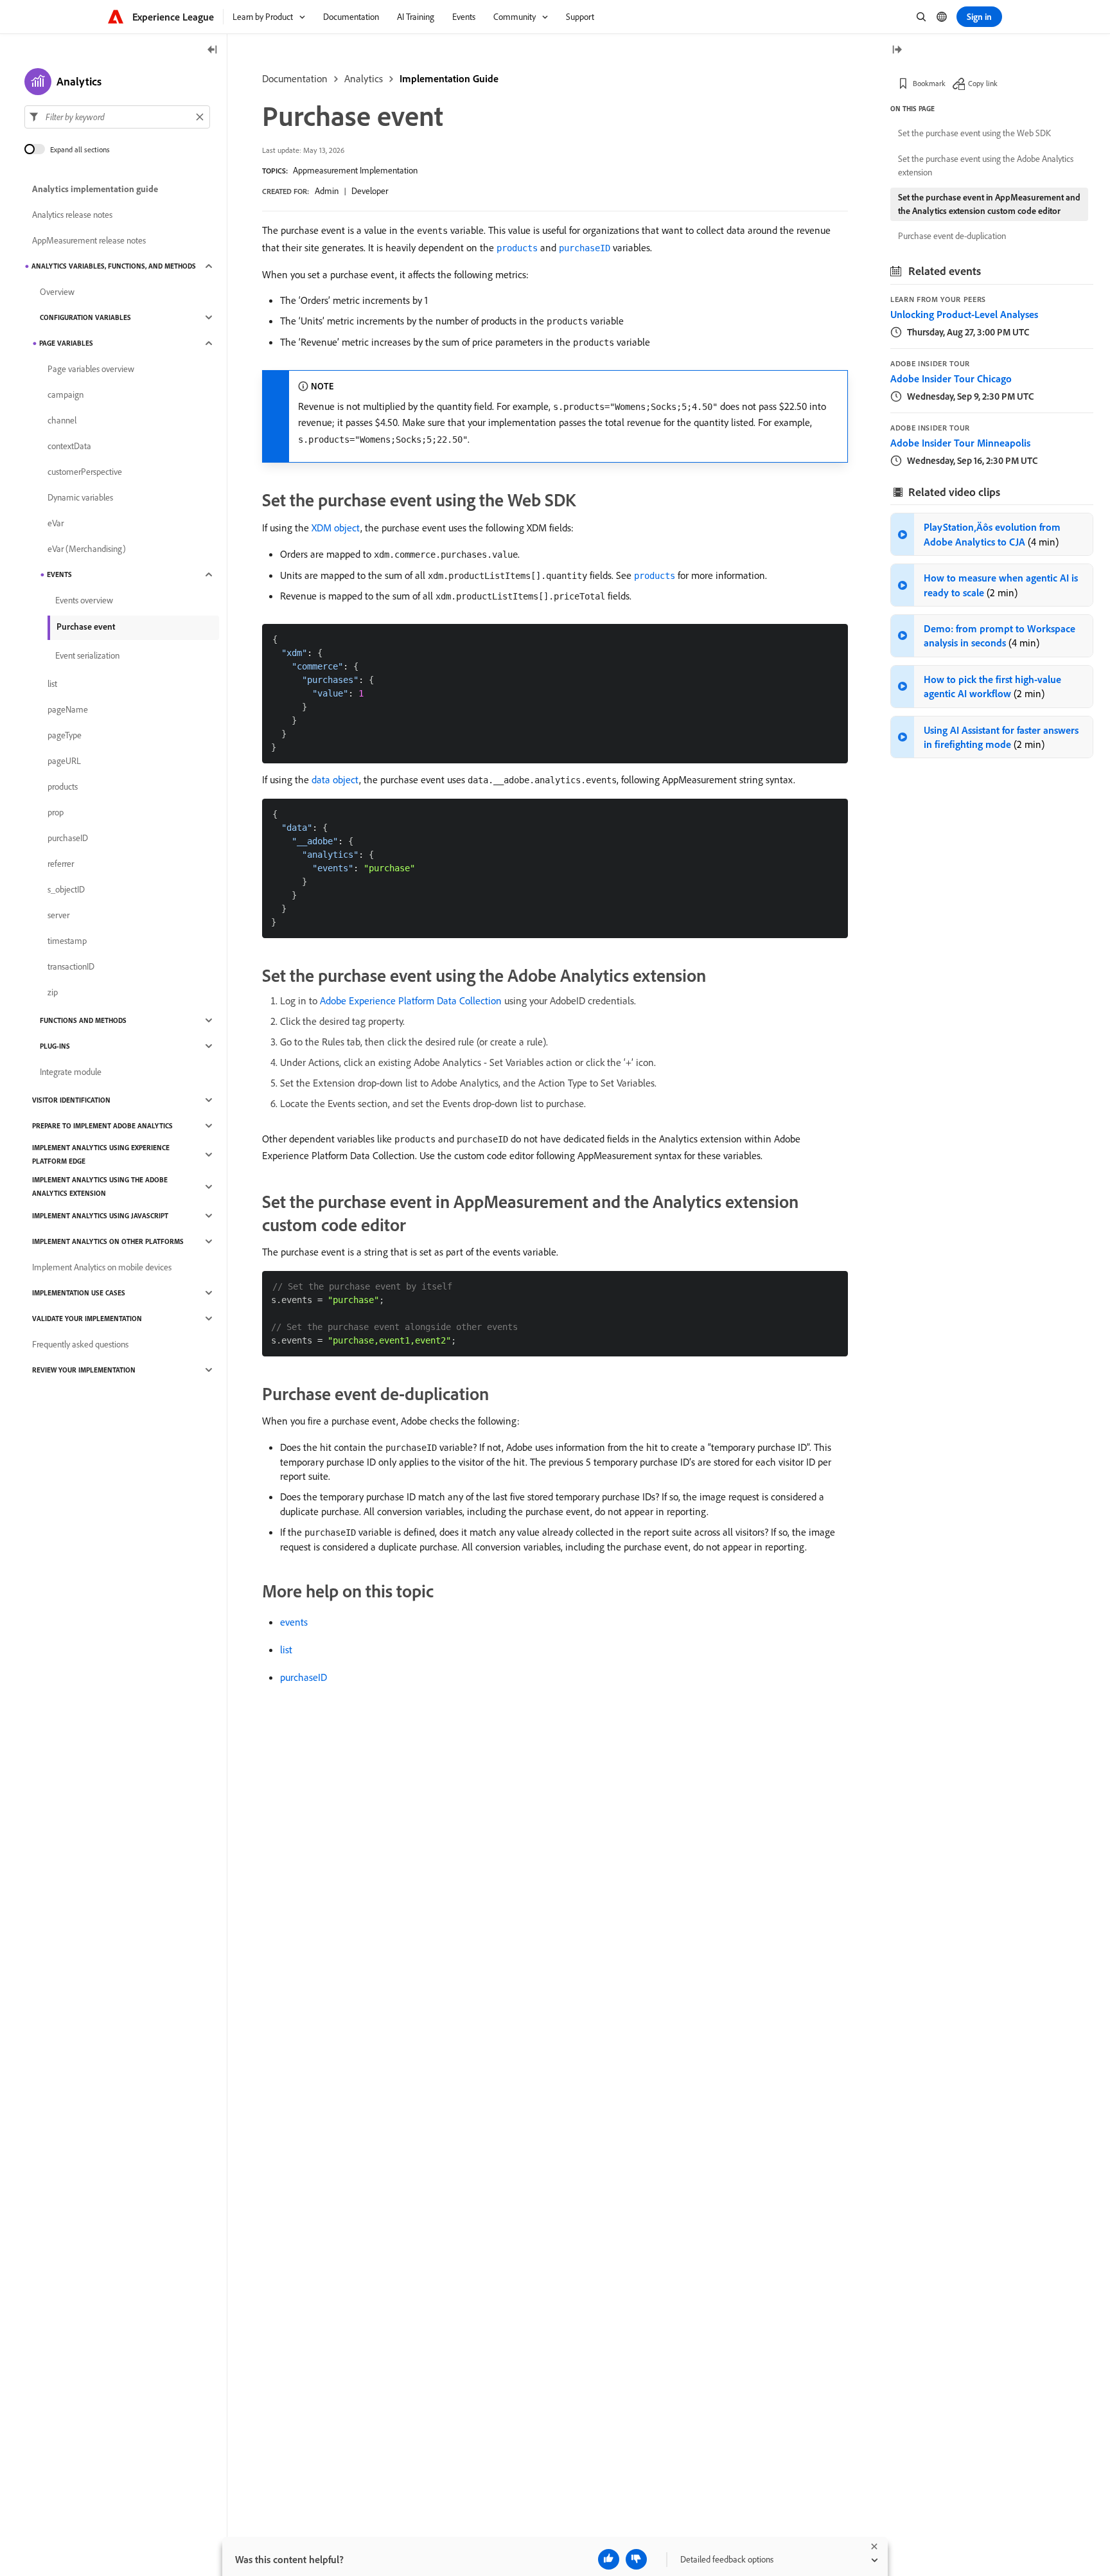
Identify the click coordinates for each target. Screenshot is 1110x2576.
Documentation (295, 78)
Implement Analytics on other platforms (108, 1241)
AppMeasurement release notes (89, 240)
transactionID (71, 966)
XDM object (336, 528)
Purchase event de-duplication (952, 236)
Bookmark (929, 83)
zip (53, 992)
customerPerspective (85, 472)
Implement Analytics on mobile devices (102, 1267)
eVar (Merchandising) (87, 549)
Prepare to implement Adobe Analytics (102, 1126)
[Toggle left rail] (213, 50)
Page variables (66, 343)
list (286, 1649)
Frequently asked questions (80, 1344)
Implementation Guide (449, 78)
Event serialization (87, 655)
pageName (68, 709)
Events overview (84, 600)
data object (335, 779)
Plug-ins (55, 1046)
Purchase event (86, 626)
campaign (66, 395)
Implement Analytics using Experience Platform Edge (101, 1154)
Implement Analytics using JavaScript (100, 1216)
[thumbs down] (636, 2559)
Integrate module (71, 1072)
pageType (65, 735)
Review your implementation (84, 1370)
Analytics (364, 78)
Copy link (983, 83)
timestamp (67, 941)
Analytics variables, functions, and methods (114, 266)
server (58, 915)
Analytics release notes (72, 215)
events (294, 1622)
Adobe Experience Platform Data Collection (411, 1000)
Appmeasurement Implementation (355, 170)
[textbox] (117, 117)
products (63, 786)
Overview (57, 292)
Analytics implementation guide (95, 189)
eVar (56, 523)
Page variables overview (91, 369)
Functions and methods (83, 1020)
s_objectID (66, 889)
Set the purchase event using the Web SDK (974, 133)
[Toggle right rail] (897, 50)
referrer (61, 864)
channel (62, 420)
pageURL (64, 761)
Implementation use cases (79, 1293)
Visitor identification (71, 1100)
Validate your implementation (87, 1319)
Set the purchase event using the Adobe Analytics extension (986, 165)
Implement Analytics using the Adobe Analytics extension (100, 1186)
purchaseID (304, 1677)
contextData (69, 446)
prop (56, 812)
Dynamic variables (80, 497)
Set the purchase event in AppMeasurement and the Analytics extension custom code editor (989, 204)
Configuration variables (85, 317)
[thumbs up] (609, 2559)
